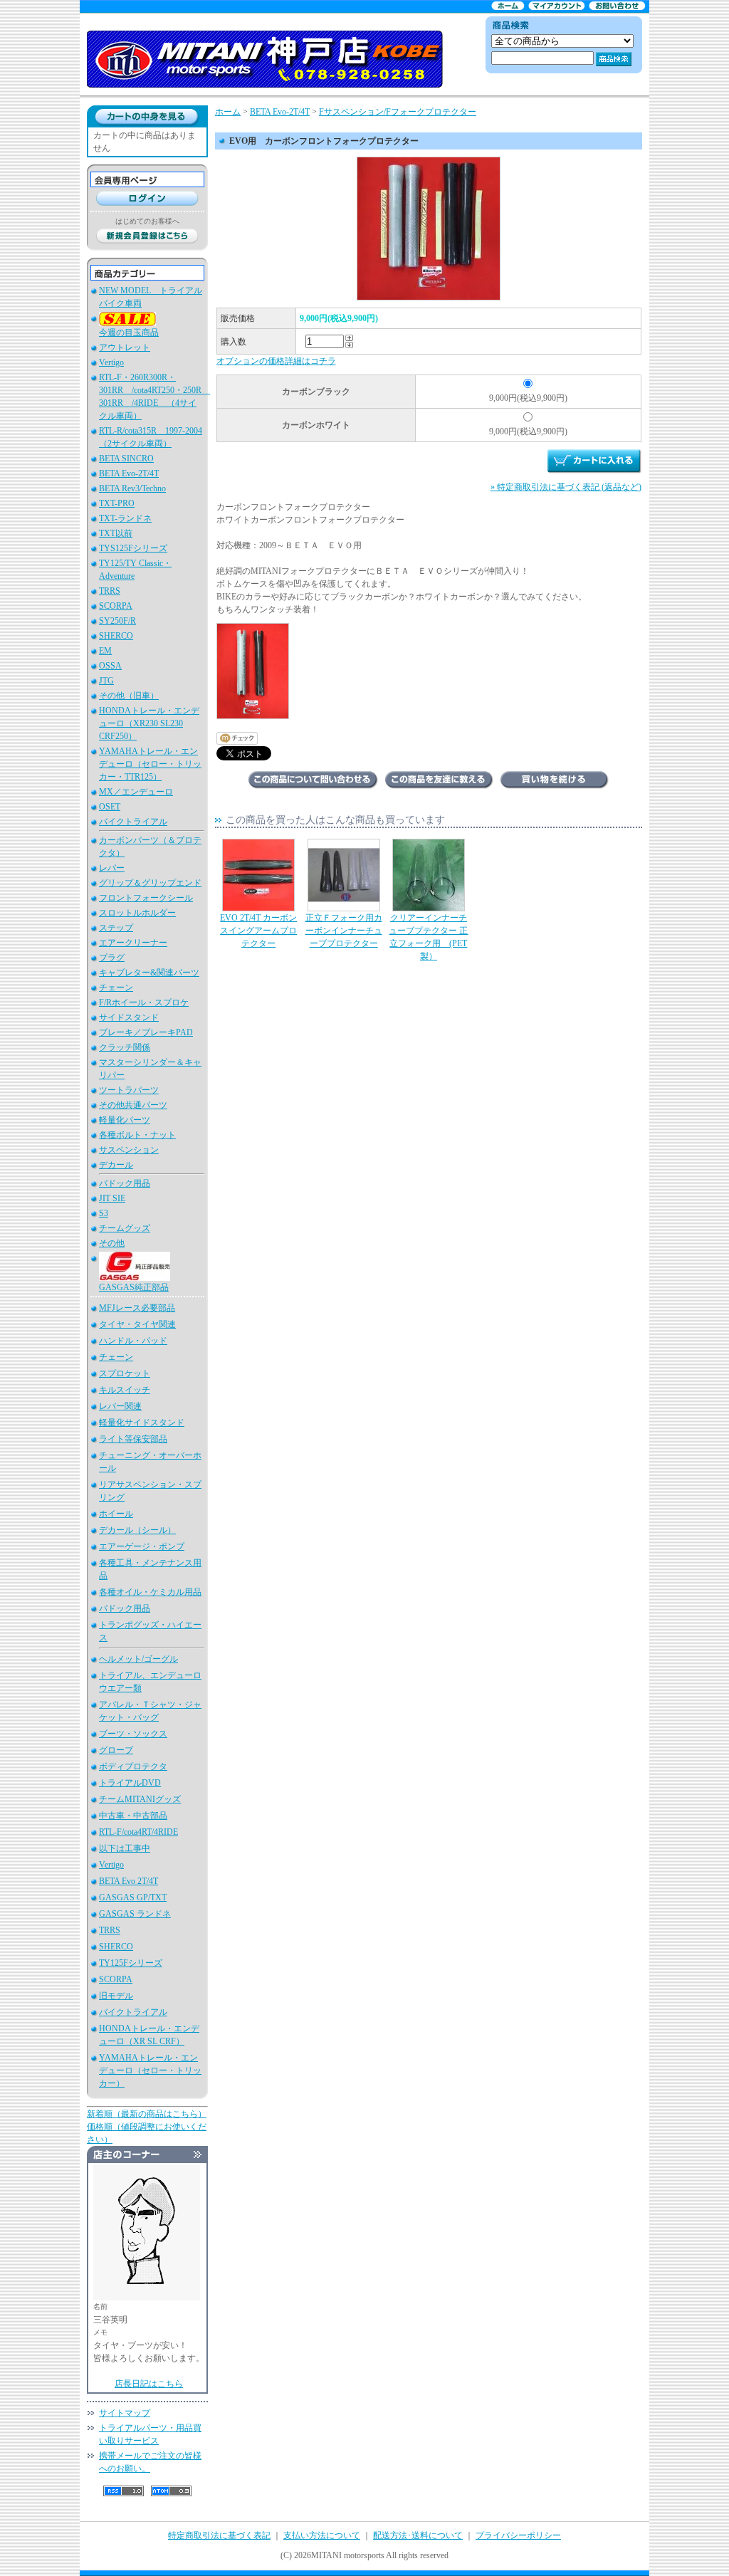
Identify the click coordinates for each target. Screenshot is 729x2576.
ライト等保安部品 (133, 1439)
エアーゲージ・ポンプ (142, 1546)
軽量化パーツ (125, 1120)
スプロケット (125, 1373)
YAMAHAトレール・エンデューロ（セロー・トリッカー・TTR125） (150, 764)
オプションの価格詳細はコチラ (276, 361)
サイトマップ (125, 2413)
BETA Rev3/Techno (132, 488)
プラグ (112, 958)
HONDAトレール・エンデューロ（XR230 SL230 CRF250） (149, 723)
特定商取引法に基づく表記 (219, 2535)
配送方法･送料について (418, 2535)
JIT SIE (112, 1198)
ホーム (228, 112)
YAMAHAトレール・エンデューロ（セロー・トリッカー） (150, 2070)
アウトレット (125, 347)
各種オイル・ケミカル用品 (150, 1592)
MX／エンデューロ (136, 792)
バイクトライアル (133, 822)
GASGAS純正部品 (134, 1287)
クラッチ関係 (125, 1047)
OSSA (110, 666)
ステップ (116, 928)
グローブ (116, 1750)
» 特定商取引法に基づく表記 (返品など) (566, 487)
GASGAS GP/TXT (133, 1897)
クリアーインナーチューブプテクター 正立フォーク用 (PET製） (428, 937)
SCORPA (116, 606)
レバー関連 (120, 1406)
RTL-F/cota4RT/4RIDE (138, 1832)
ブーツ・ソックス (133, 1734)
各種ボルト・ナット (137, 1135)
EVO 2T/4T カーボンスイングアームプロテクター (258, 931)
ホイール (116, 1514)
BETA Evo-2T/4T (129, 473)
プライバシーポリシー (518, 2535)
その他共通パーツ (133, 1105)
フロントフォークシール (146, 898)
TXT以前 (116, 533)
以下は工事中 (125, 1848)
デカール (116, 1165)
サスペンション (129, 1150)
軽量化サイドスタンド (142, 1423)
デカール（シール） (137, 1530)
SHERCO (116, 636)
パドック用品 (125, 1183)
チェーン (116, 988)
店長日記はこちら (149, 2384)
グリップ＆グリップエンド (150, 883)
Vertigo (111, 362)
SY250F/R (117, 621)
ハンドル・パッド (133, 1341)
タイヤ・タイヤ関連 (137, 1324)
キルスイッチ (125, 1390)
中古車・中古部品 (133, 1816)
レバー (112, 868)
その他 (112, 1243)
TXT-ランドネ (125, 518)
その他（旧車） (129, 696)
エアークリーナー (133, 943)
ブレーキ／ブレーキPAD (146, 1032)
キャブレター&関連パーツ (149, 973)
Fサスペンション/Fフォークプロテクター (398, 112)
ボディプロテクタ (133, 1766)
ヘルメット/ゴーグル (138, 1659)
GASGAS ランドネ (135, 1914)
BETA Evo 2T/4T (129, 1881)
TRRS (110, 591)
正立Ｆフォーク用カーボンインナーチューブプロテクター (344, 931)
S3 (104, 1213)
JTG (106, 681)
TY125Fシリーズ (131, 1963)
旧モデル (116, 1996)
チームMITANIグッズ (140, 1799)
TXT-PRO (117, 503)
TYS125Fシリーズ (133, 548)
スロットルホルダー (137, 913)
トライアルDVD (130, 1783)
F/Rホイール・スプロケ (144, 1002)
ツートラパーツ (129, 1090)
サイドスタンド (129, 1017)
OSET (110, 807)
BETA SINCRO (126, 459)
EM (105, 651)
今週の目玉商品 (129, 333)
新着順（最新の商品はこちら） (147, 2114)
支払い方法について (322, 2535)
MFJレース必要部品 (137, 1308)
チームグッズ (125, 1228)
